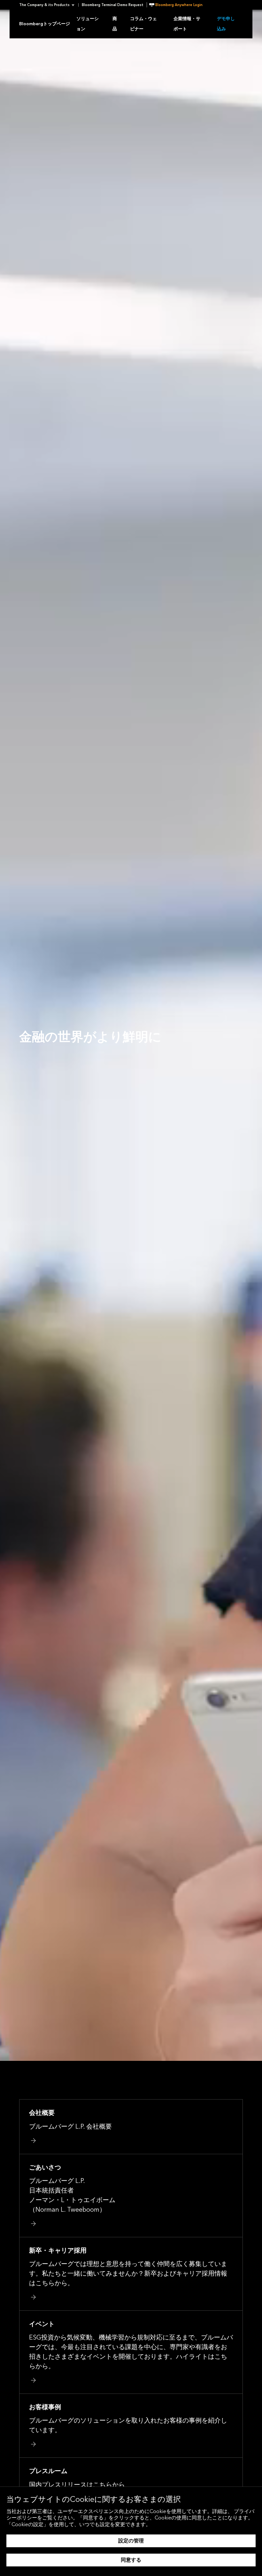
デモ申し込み (226, 24)
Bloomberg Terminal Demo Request (113, 5)
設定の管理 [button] (131, 2541)
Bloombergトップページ (45, 24)
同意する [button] (131, 2560)
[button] (49, 5)
